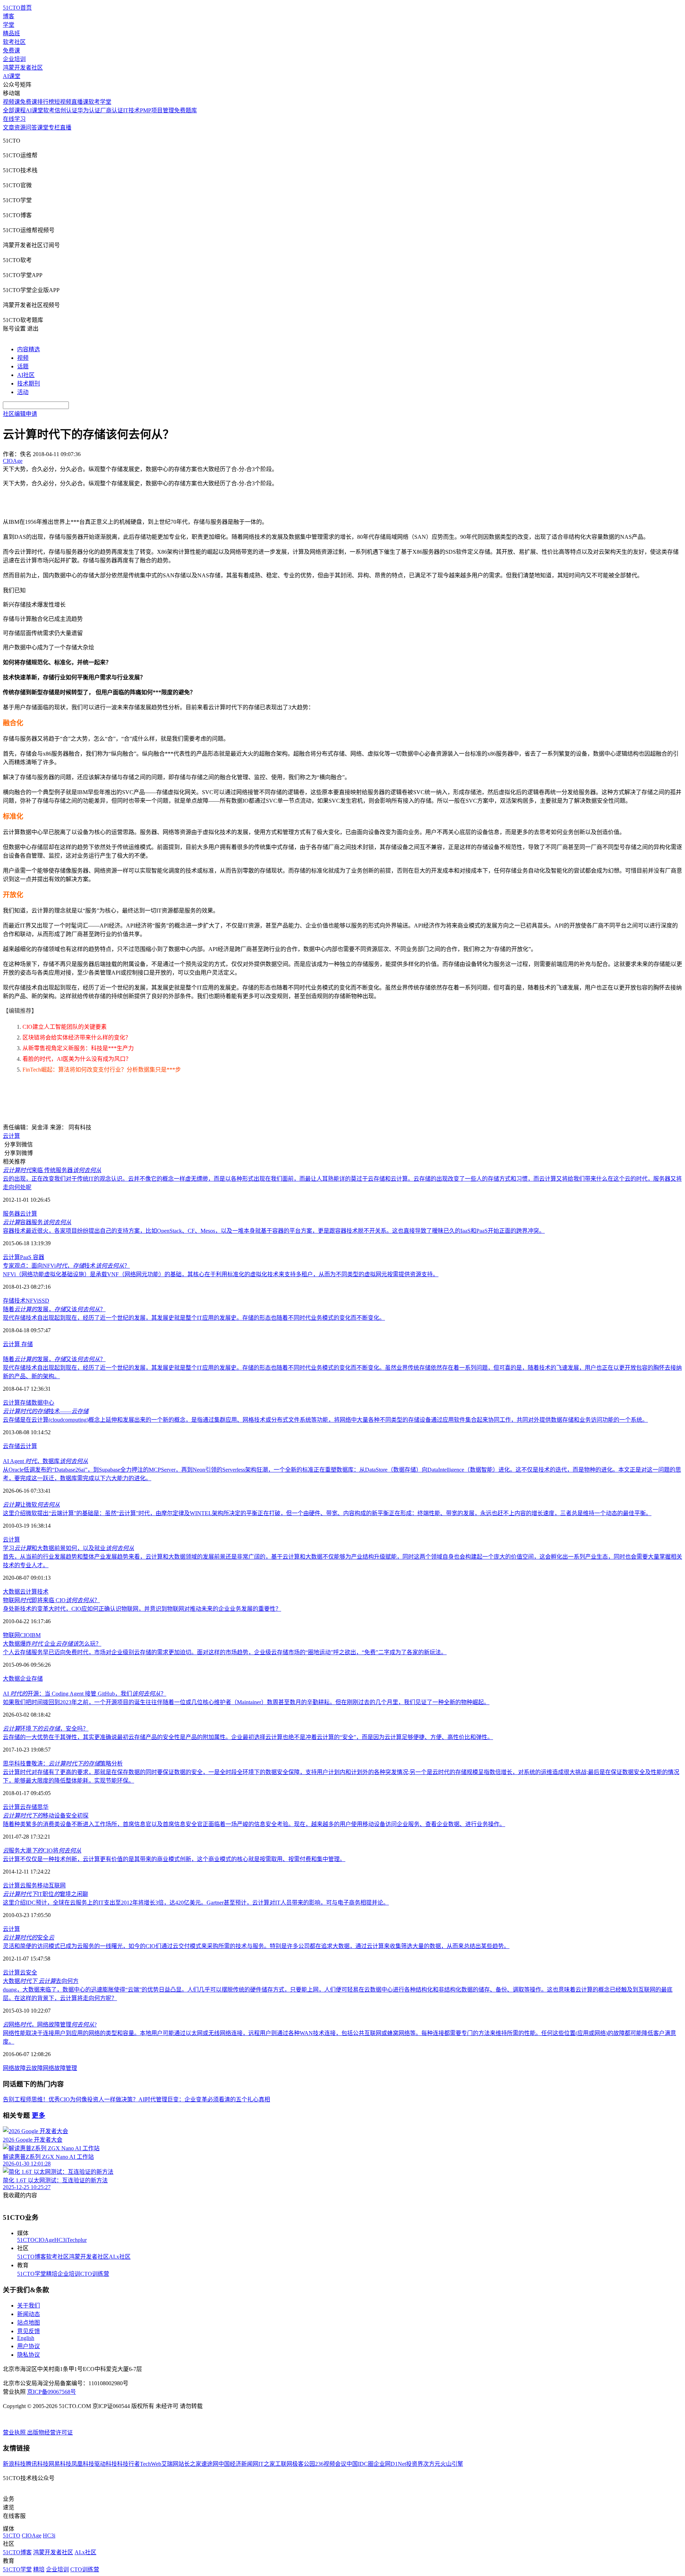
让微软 (31, 1505)
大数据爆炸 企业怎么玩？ (52, 1644)
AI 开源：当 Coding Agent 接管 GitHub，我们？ (85, 1694)
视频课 (11, 102)
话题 (23, 366)
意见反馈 (29, 2331)
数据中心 (43, 1403)
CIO (25, 1635)
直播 (66, 127)
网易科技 (60, 2464)
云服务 (29, 1885)
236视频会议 (331, 2464)
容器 (39, 1257)
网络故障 (14, 2068)
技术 (43, 1592)
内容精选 (29, 349)
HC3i (60, 2240)
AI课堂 (12, 76)
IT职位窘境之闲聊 (45, 1894)
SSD (44, 1301)
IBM (35, 1635)
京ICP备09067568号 (52, 2392)
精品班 (11, 33)
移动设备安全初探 (46, 1816)
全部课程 (14, 110)
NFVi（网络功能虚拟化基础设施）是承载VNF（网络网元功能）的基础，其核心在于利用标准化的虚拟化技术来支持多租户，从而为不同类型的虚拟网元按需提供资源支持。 (221, 1274)
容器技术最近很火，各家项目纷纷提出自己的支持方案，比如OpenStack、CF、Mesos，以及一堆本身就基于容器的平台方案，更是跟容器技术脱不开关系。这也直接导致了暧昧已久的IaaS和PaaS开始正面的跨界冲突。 (274, 1231)
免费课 (11, 50)
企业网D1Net (390, 2464)
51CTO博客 (32, 2257)
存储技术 (14, 1301)
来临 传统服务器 (52, 1170)
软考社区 (14, 42)
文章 (9, 127)
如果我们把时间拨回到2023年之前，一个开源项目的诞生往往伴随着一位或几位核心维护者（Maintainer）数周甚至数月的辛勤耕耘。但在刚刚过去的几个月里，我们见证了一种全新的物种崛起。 (246, 1702)
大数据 (11, 1592)
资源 (20, 127)
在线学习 (14, 119)
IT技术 (131, 110)
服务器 (11, 1214)
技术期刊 (29, 384)
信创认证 (66, 110)
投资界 (415, 2464)
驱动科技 (106, 2464)
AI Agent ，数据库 (45, 1461)
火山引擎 (452, 2464)
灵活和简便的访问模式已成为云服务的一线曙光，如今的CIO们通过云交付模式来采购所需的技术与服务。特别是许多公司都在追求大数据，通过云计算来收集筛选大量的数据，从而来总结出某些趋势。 (256, 1946)
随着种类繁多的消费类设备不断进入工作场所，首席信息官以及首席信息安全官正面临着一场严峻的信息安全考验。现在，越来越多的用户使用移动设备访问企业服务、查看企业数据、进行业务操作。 (254, 1824)
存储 (26, 1403)
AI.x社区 (120, 2257)
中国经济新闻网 (238, 2464)
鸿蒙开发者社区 (23, 68)
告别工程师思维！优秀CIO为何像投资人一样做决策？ (71, 2099)
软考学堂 (100, 102)
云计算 (11, 1136)
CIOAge (44, 2240)
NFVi (32, 1301)
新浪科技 (14, 2464)
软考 (49, 110)
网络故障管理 (60, 2068)
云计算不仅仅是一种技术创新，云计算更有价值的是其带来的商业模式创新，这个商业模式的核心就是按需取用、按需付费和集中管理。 (174, 1859)
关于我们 (29, 2306)
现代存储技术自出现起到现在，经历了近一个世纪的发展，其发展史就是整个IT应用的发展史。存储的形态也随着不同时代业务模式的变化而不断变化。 (194, 1318)
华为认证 (89, 110)
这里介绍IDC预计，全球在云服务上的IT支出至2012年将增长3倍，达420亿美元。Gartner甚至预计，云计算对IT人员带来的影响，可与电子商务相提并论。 (196, 1903)
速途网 (210, 2464)
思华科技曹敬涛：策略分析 (63, 1764)
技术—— (46, 1411)
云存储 (11, 1446)
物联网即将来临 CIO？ (51, 1600)
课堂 (43, 127)
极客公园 (304, 2464)
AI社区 (26, 375)
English (26, 2338)
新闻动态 (29, 2314)
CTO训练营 (95, 2274)
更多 (39, 2115)
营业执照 (15, 2432)
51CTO (26, 2240)
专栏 (54, 127)
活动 (23, 392)
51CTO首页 (17, 8)
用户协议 (29, 2346)
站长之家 (190, 2464)
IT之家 (267, 2464)
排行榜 (46, 102)
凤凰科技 (83, 2464)
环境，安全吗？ (46, 1729)
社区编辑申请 (20, 414)
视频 (23, 358)
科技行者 (128, 2464)
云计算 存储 (18, 1344)
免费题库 (186, 110)
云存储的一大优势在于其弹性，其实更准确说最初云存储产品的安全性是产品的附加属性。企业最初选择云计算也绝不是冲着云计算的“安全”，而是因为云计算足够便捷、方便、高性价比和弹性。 (248, 1737)
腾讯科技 (37, 2464)
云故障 (34, 2068)
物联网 (11, 1635)
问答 (31, 127)
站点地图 (29, 2323)
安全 (29, 1938)
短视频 (63, 102)
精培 (52, 2274)
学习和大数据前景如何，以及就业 (68, 1548)
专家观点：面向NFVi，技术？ (66, 1266)
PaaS (26, 1257)
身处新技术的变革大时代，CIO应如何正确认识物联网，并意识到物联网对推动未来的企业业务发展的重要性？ (142, 1609)
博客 (9, 16)
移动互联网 (51, 1885)
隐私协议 (29, 2355)
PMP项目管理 (157, 110)
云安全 (29, 1972)
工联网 (284, 2464)
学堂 (9, 25)
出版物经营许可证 (50, 2432)
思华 (43, 1807)
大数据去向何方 (41, 1981)
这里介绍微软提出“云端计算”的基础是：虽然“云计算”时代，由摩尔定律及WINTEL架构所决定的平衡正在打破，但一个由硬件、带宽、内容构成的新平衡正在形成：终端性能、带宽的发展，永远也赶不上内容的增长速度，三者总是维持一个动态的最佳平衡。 (327, 1513)
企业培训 (14, 59)
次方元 (432, 2464)
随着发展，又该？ (54, 1309)
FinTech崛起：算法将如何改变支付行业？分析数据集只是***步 (102, 1070)
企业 (26, 1679)
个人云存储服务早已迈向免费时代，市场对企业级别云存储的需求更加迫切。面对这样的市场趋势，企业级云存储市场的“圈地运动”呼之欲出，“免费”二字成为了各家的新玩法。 (225, 1652)
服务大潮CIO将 (42, 1851)
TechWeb (151, 2464)
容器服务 (37, 1222)
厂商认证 (112, 110)
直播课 (80, 102)
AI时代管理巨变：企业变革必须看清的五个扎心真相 (204, 2099)
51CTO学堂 (32, 2274)
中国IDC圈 (360, 2464)
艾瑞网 (170, 2464)
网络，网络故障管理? (50, 2025)
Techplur (77, 2240)
